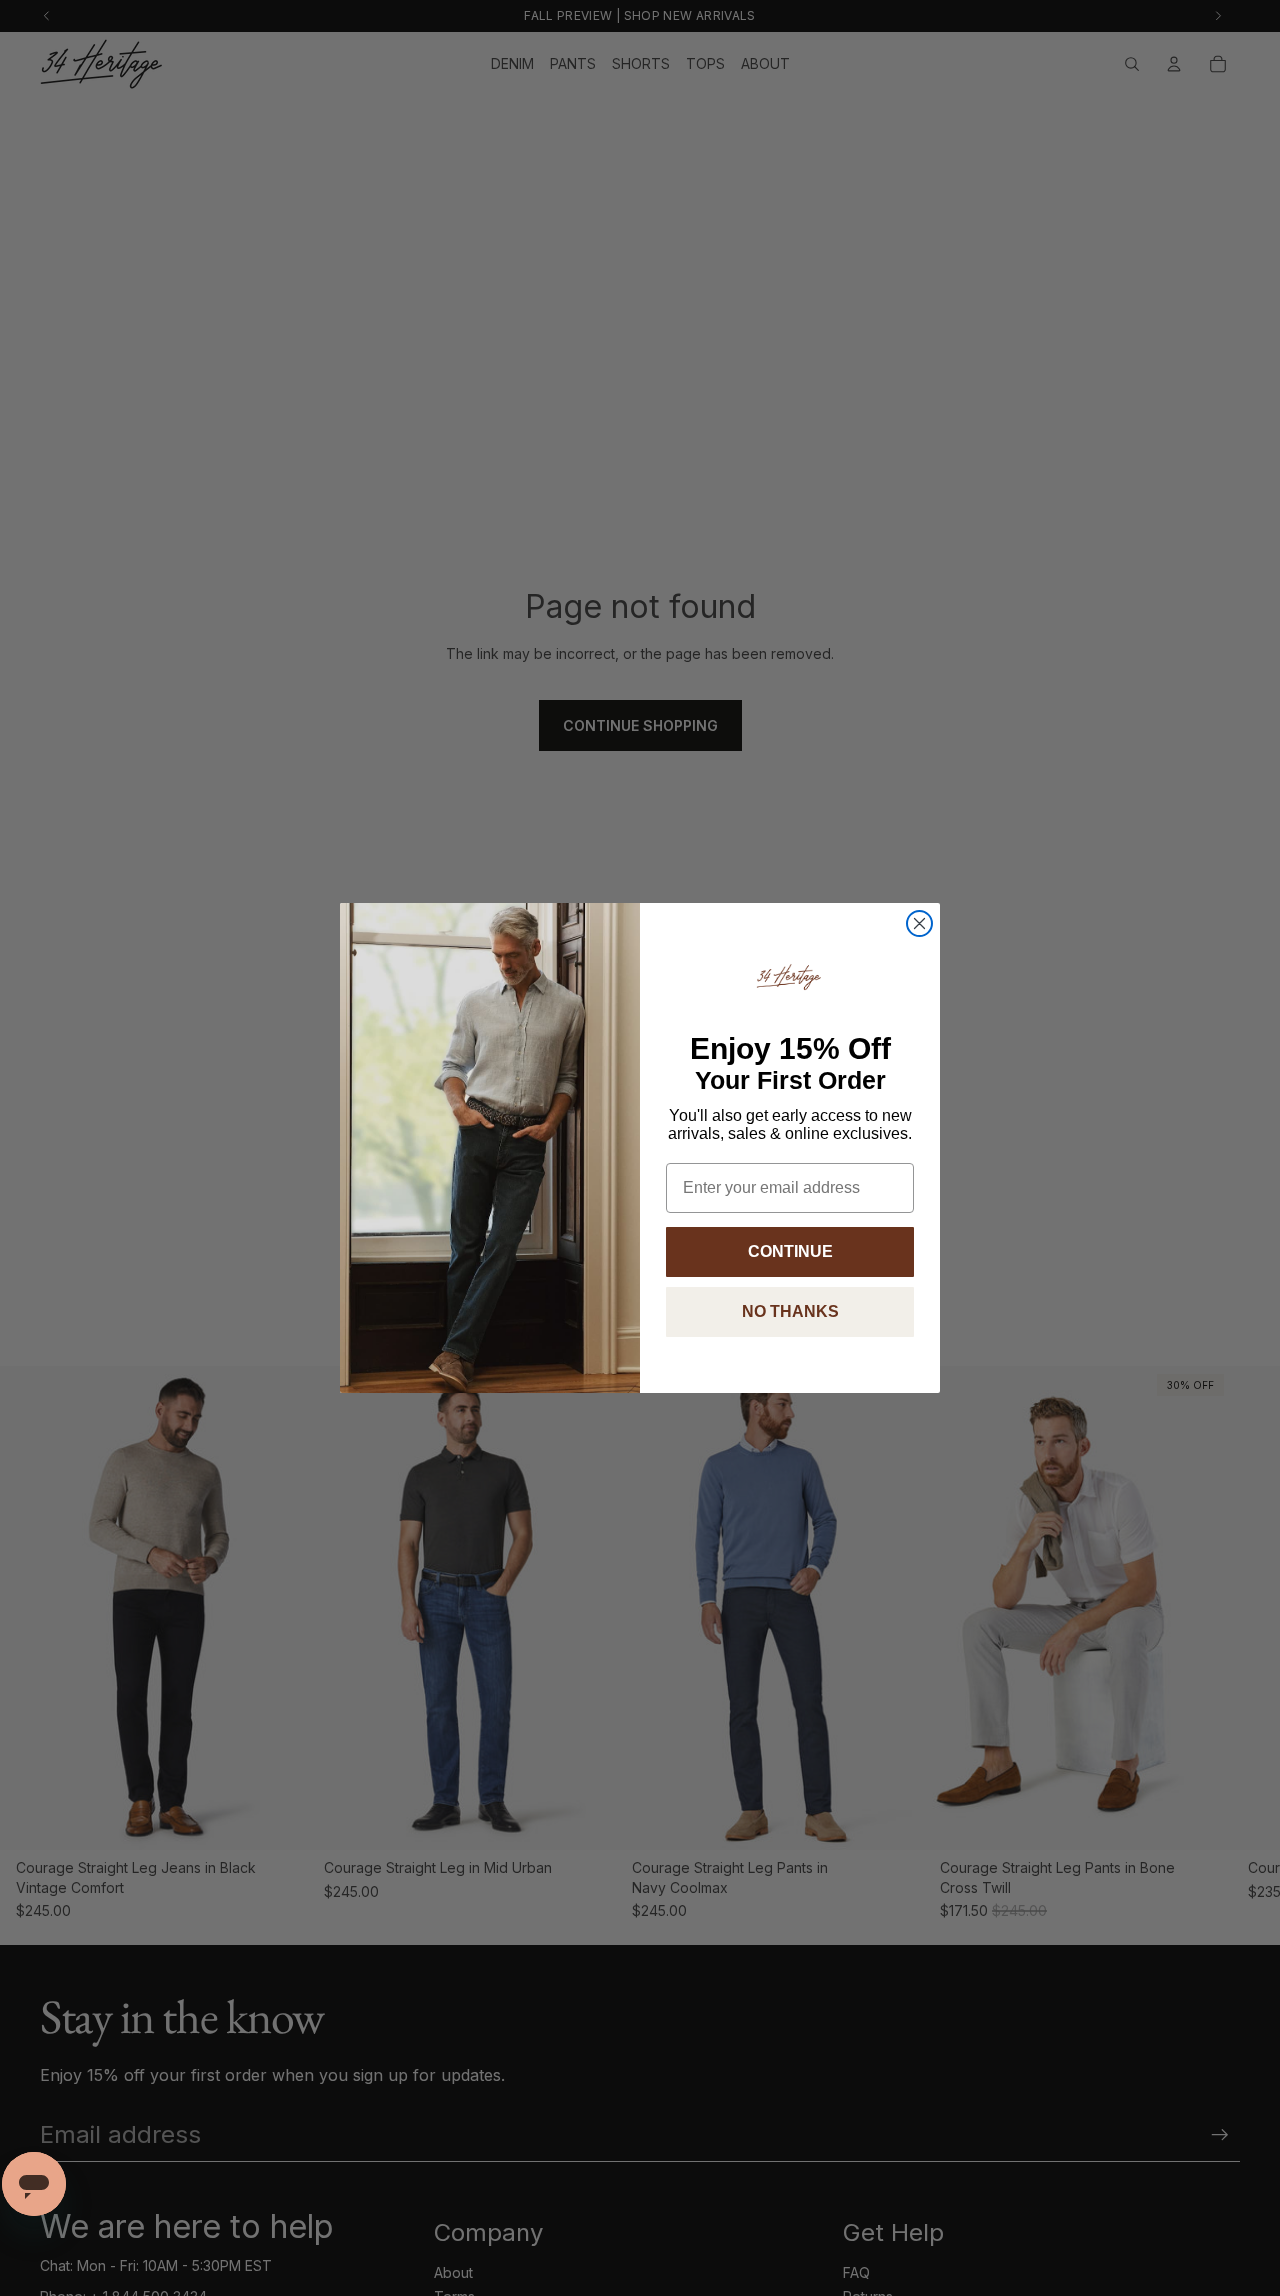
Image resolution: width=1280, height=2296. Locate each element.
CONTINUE (790, 1251)
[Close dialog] (919, 923)
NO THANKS (790, 1311)
